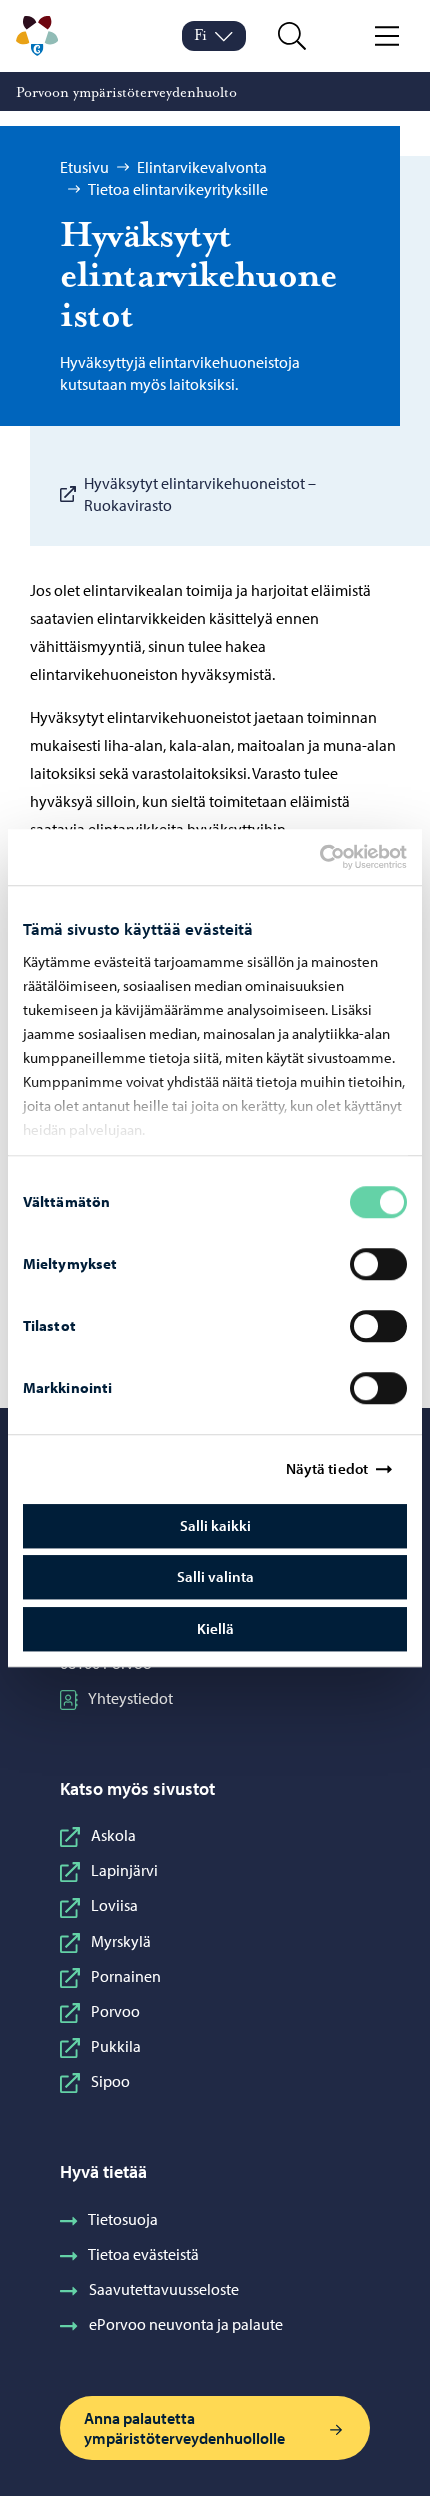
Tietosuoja (123, 2219)
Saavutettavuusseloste (164, 2289)
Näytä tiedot (327, 1468)
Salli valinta (215, 1576)
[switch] (378, 1264)
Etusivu (84, 167)
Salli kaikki (215, 1525)
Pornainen (126, 1976)
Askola (113, 1835)
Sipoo (110, 2081)
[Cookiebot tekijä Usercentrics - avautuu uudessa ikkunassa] (337, 857)
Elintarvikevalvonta (202, 167)
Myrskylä (121, 1941)
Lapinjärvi (124, 1870)
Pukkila (116, 2046)
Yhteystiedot (130, 1698)
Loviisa (114, 1905)
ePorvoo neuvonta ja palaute (186, 2324)
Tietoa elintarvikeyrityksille (178, 189)
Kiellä (215, 1628)
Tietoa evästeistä (143, 2254)
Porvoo (115, 2011)
